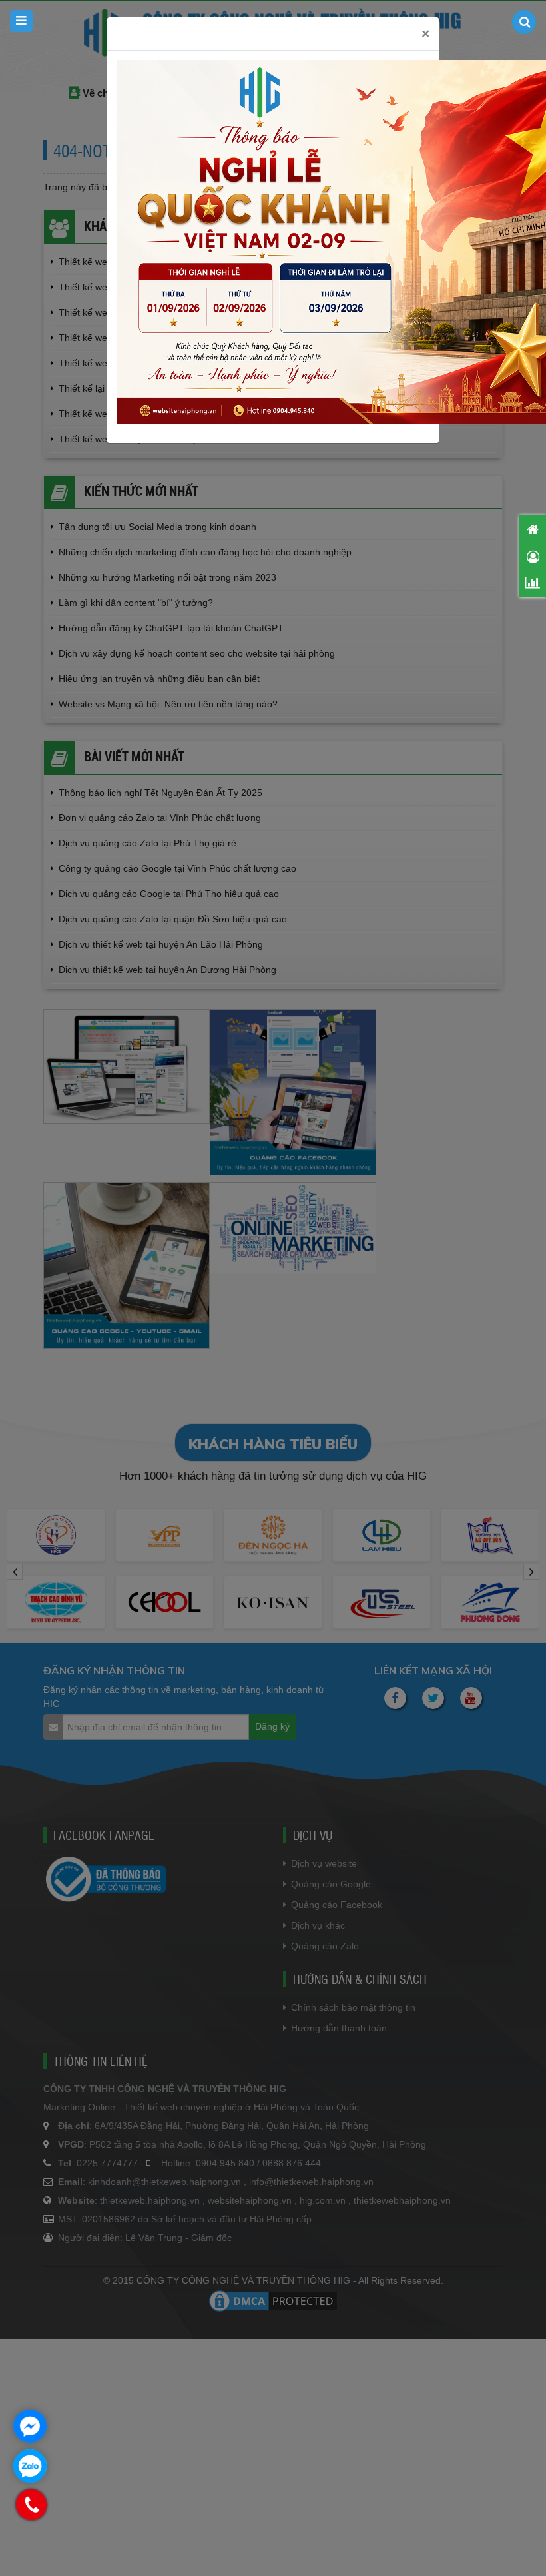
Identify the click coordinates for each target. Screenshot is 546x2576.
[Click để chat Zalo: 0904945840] (30, 2466)
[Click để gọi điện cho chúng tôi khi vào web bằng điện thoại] (32, 2505)
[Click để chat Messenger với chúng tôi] (30, 2426)
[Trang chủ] (533, 530)
